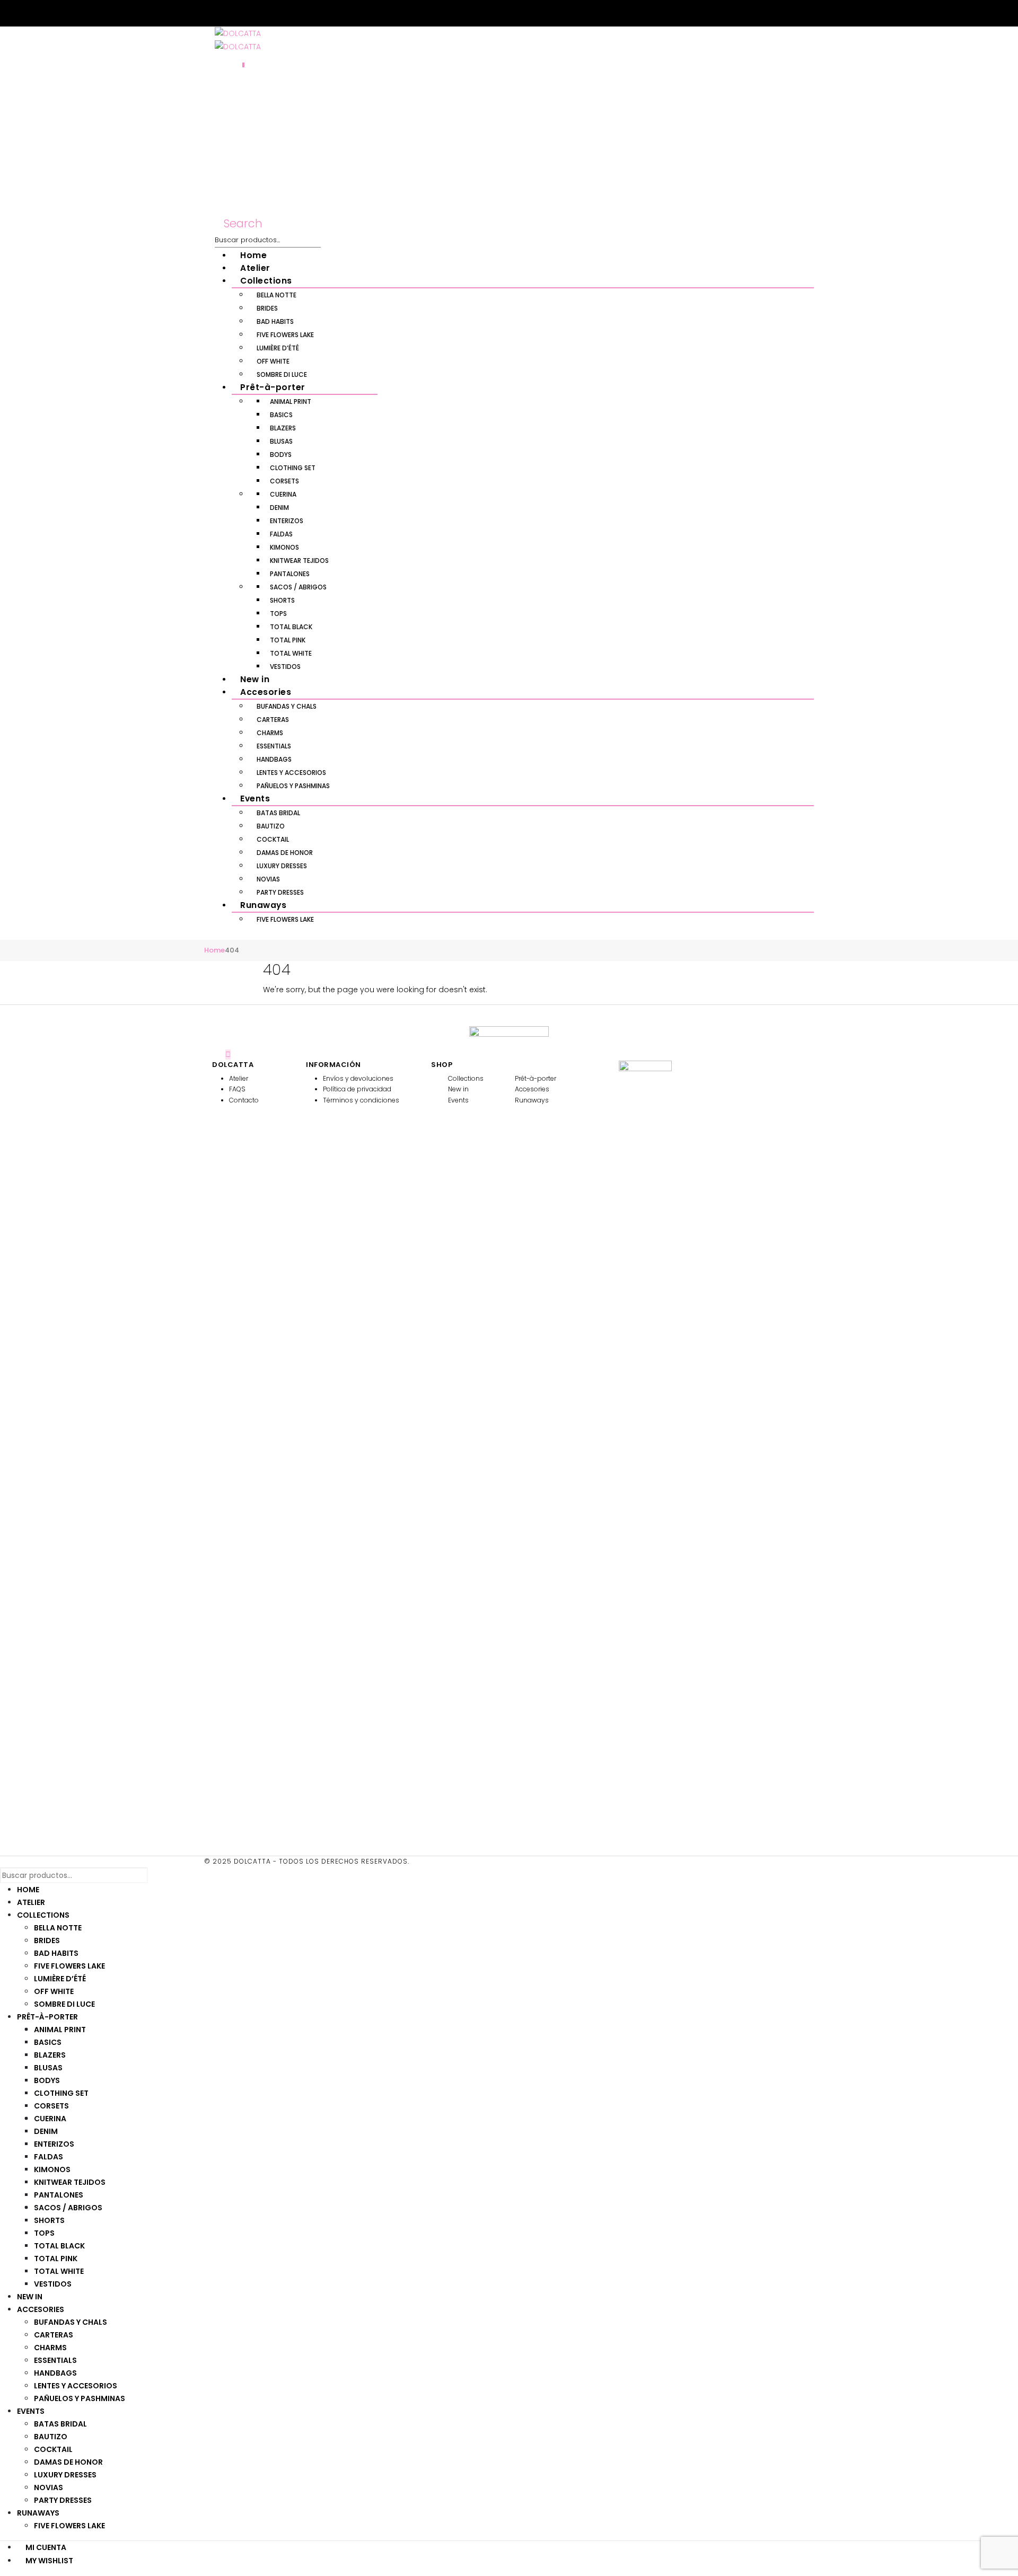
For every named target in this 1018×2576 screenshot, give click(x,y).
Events (255, 799)
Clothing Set (293, 468)
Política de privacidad (357, 1089)
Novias (268, 879)
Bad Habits (275, 321)
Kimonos (284, 547)
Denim (279, 508)
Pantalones (290, 574)
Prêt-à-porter (273, 387)
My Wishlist (49, 2561)
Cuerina (283, 494)
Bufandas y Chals (287, 706)
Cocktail (273, 839)
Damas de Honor (285, 853)
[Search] (328, 240)
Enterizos (287, 521)
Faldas (281, 534)
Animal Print (291, 402)
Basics (281, 415)
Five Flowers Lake (285, 335)
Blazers (283, 428)
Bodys (281, 455)
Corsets (284, 481)
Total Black (291, 627)
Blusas (281, 441)
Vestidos (285, 667)
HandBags (274, 759)
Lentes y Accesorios (291, 773)
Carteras (273, 720)
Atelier (255, 268)
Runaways (263, 905)
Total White (291, 653)
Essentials (274, 746)
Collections (266, 281)
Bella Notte (277, 295)
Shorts (282, 600)
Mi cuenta (46, 2547)
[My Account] (219, 62)
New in (255, 679)
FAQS (237, 1089)
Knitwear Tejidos (299, 561)
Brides (267, 308)
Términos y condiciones (361, 1100)
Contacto (244, 1100)
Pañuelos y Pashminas (293, 786)
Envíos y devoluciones (358, 1078)
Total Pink (288, 640)
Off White (273, 361)
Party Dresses (280, 892)
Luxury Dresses (282, 866)
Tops (278, 614)
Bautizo (271, 826)
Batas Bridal (278, 813)
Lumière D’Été (278, 348)
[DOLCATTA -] (238, 33)
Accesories (266, 692)
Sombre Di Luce (282, 374)
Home (253, 255)
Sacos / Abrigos (298, 587)
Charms (270, 733)
